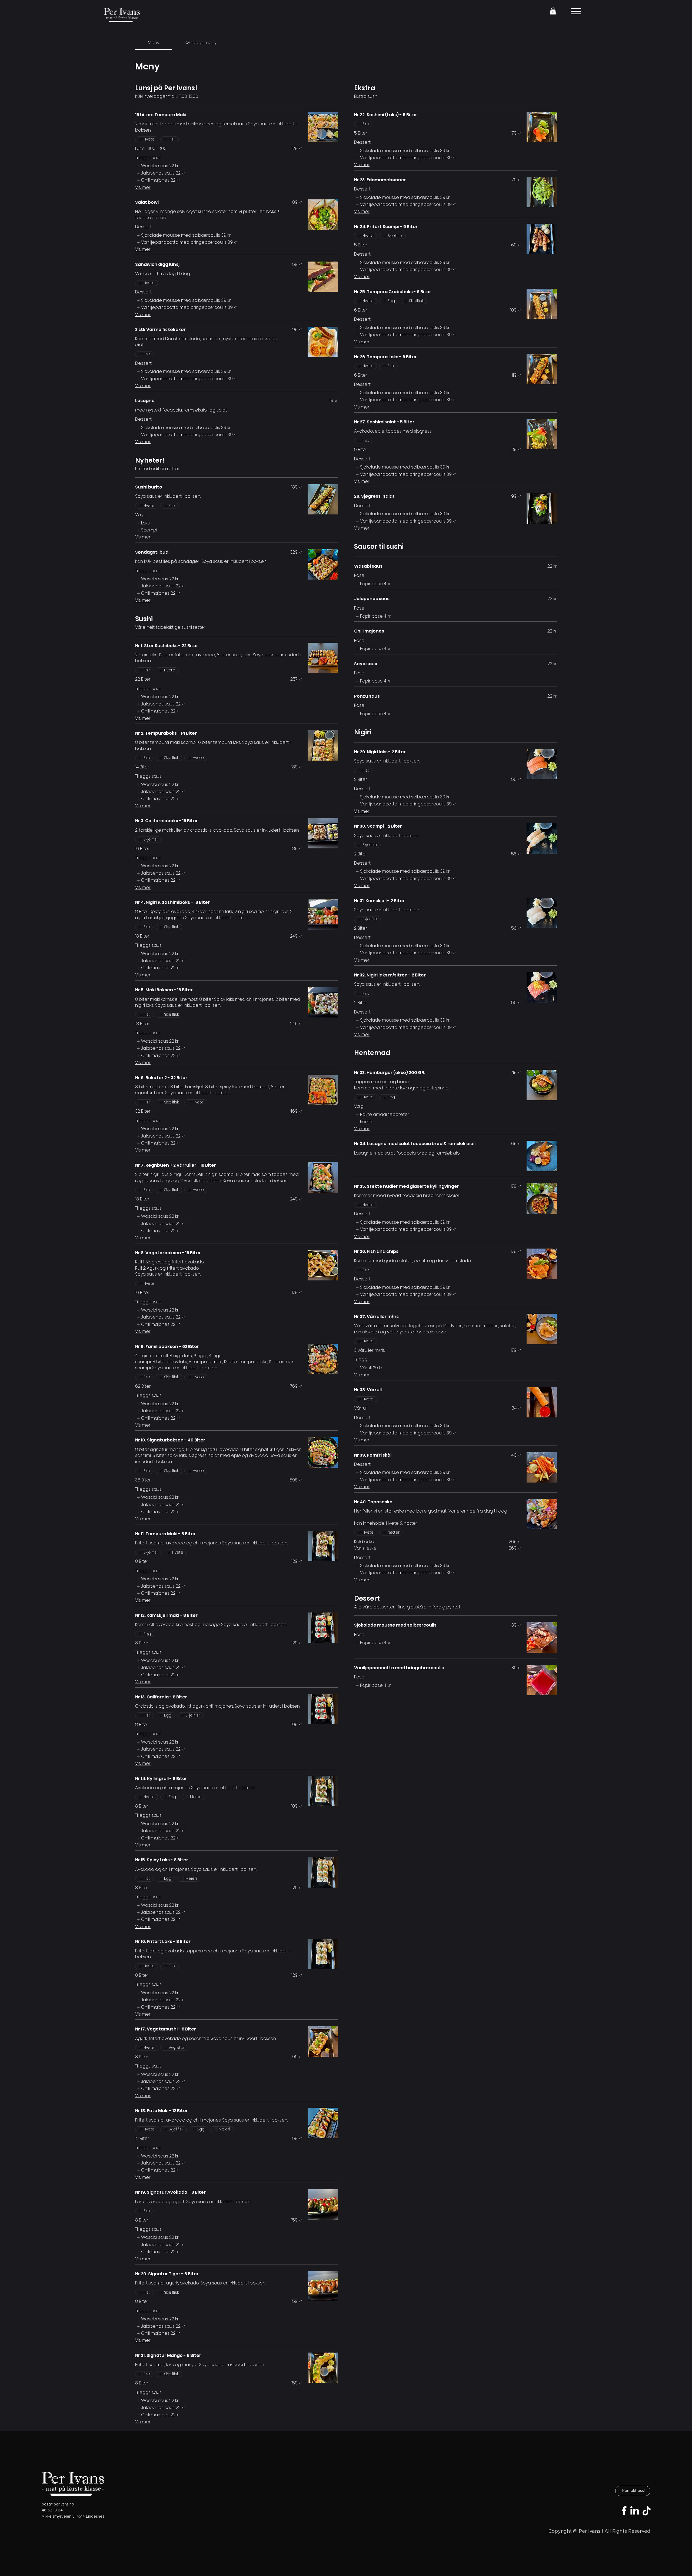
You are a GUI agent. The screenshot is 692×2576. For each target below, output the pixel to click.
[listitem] (157, 166)
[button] (553, 11)
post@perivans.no (58, 2504)
